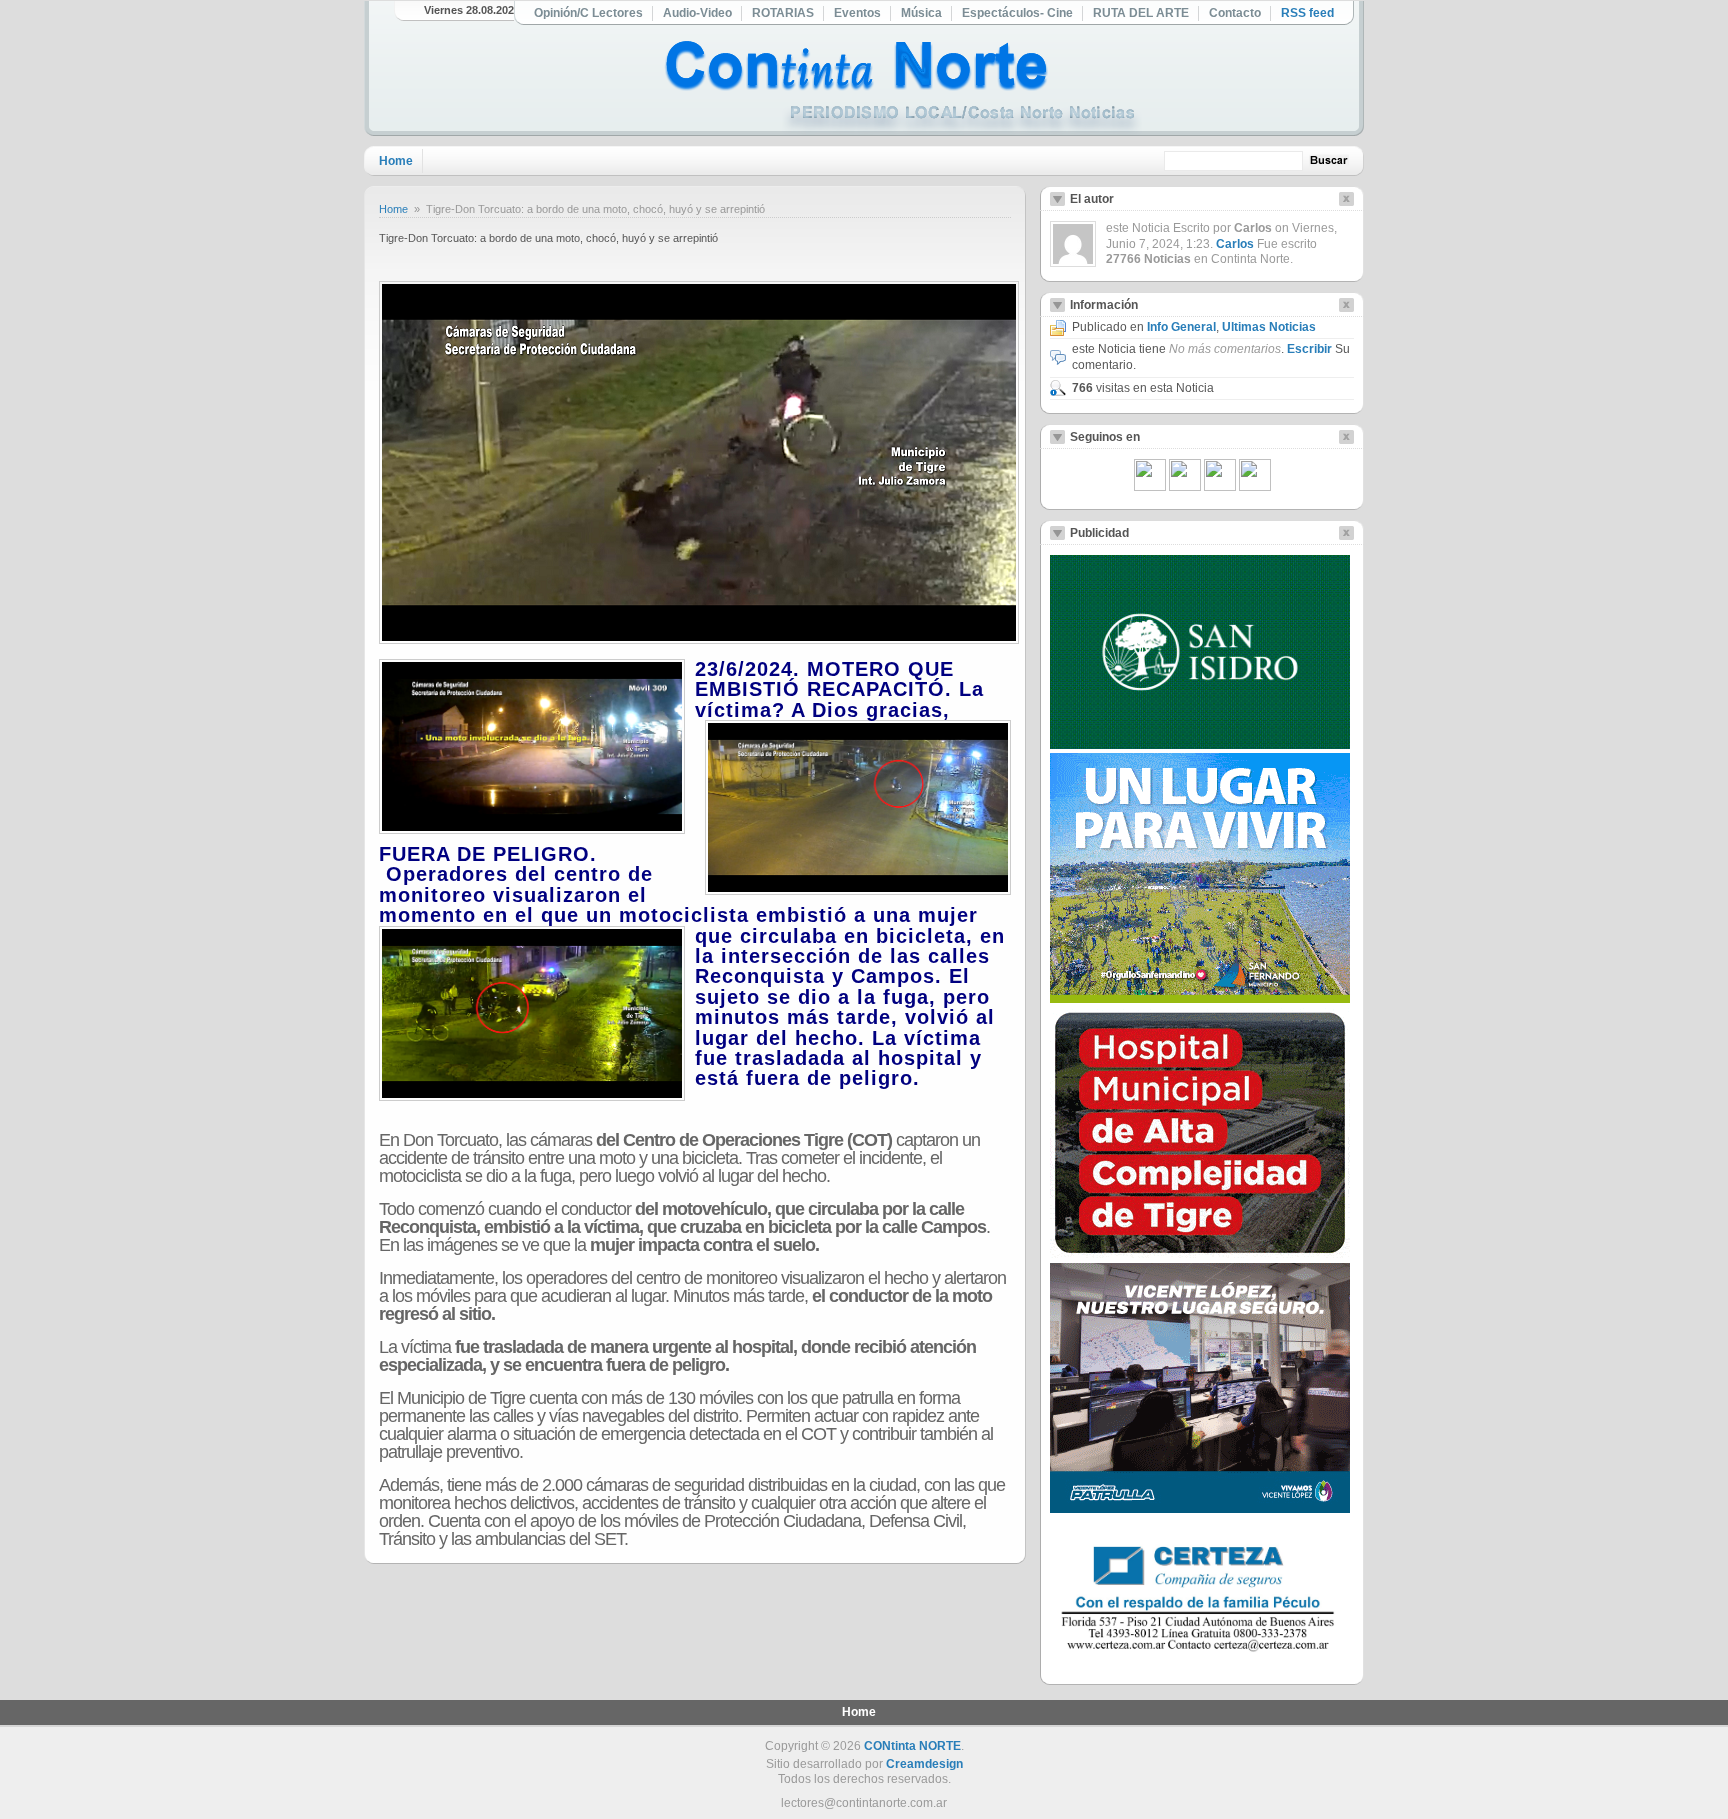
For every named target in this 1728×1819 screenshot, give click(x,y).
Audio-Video (697, 13)
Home (396, 161)
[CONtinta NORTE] (903, 88)
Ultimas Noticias (1269, 327)
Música (921, 13)
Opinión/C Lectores (588, 13)
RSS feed (1307, 13)
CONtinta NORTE (912, 1746)
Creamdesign (924, 1764)
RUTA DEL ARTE (1141, 13)
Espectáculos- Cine (1017, 13)
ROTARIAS (783, 13)
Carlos (1235, 244)
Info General (1181, 327)
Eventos (857, 13)
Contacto (1235, 13)
